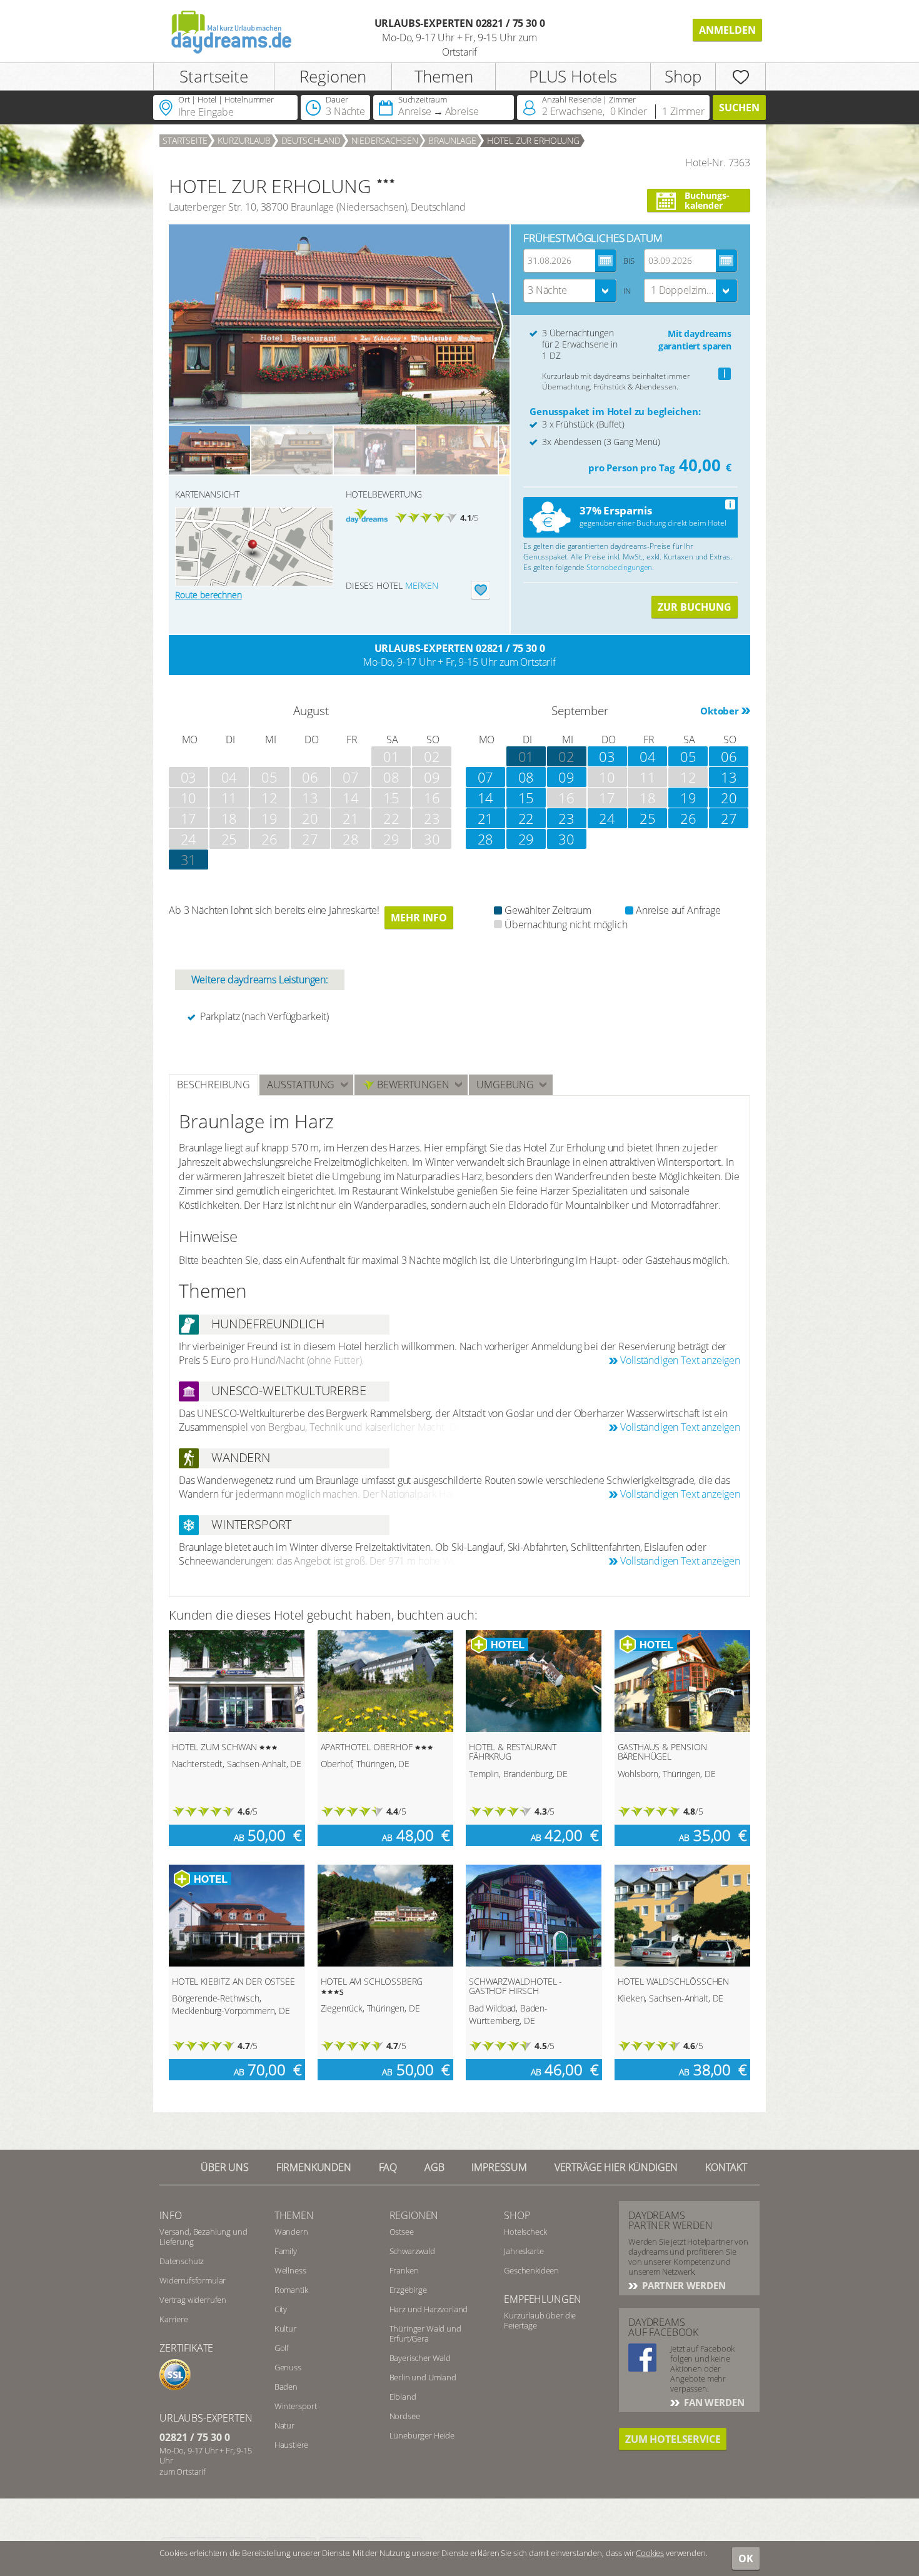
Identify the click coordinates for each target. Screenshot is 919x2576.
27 (729, 818)
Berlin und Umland (423, 2377)
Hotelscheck (525, 2232)
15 (526, 798)
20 (729, 798)
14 (486, 798)
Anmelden (727, 30)
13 (729, 777)
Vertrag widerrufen (193, 2300)
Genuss (288, 2367)
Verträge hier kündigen (616, 2167)
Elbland (403, 2397)
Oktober (720, 711)
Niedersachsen (385, 140)
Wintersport (296, 2406)
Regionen (333, 76)
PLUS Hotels (573, 76)
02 (566, 756)
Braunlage (452, 140)
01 (526, 756)
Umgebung (505, 1085)
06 (729, 756)
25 (648, 818)
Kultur (285, 2328)
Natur (284, 2425)
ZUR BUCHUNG (695, 607)
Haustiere (292, 2445)
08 (526, 777)
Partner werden (683, 2285)
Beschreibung (213, 1085)
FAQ (388, 2167)
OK (746, 2558)
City (281, 2309)
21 (486, 818)
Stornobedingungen (619, 567)
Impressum (499, 2167)
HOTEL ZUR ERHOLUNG (533, 140)
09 (566, 777)
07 (486, 777)
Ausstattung (301, 1085)
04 (648, 756)
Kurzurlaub (244, 140)
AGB (434, 2167)
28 (486, 839)
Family (286, 2251)
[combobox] (570, 291)
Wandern (291, 2232)
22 (526, 818)
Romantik (291, 2290)
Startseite (213, 76)
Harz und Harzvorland (429, 2309)
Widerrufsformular (193, 2280)
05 (688, 756)
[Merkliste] (741, 77)
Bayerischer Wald (420, 2358)
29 (526, 839)
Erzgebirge (408, 2290)
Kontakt (726, 2167)
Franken (404, 2270)
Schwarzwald (412, 2251)
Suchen (739, 108)
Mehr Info (419, 918)
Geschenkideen (531, 2270)
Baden (286, 2387)
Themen (444, 76)
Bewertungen (412, 1085)
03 (607, 756)
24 (607, 818)
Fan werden (713, 2402)
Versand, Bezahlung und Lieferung (203, 2237)
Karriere (174, 2319)
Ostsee (402, 2232)
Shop (683, 76)
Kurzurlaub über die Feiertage (540, 2320)
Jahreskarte (524, 2251)
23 (566, 818)
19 (688, 798)
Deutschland (311, 140)
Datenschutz (182, 2261)
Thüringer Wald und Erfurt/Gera (425, 2333)
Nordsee (405, 2416)
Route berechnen (208, 595)
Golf (282, 2348)
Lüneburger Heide (422, 2435)
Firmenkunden (314, 2167)
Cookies (650, 2553)
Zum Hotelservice (673, 2439)
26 (688, 818)
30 (566, 839)
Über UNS (225, 2167)
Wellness (290, 2270)
